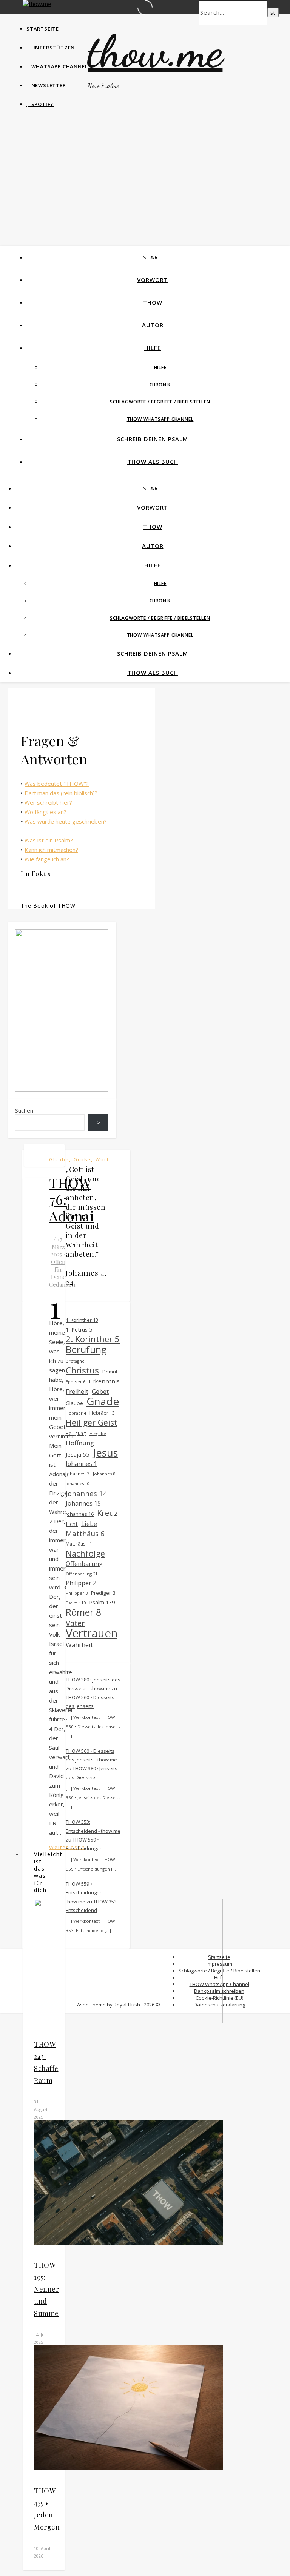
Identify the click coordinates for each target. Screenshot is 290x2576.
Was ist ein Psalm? (49, 840)
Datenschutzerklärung (219, 2005)
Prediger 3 (103, 1593)
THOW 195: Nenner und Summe (46, 2289)
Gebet (100, 1392)
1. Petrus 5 (79, 1330)
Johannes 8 (104, 1474)
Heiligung (76, 1433)
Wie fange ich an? (47, 859)
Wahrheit (79, 1645)
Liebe (89, 1524)
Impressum (219, 1964)
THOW (153, 302)
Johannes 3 (78, 1474)
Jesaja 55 (78, 1454)
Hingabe (98, 1433)
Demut (110, 1372)
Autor (153, 325)
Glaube (59, 1160)
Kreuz (107, 1513)
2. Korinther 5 (93, 1339)
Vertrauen (92, 1633)
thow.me (155, 51)
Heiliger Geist (92, 1422)
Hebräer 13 (102, 1413)
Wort (102, 1160)
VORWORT (153, 280)
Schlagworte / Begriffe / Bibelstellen (160, 402)
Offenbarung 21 (82, 1574)
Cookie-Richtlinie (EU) (219, 1998)
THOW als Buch (153, 462)
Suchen (24, 1110)
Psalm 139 (102, 1602)
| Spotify (40, 104)
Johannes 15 (83, 1503)
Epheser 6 (76, 1382)
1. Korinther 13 (82, 1320)
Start (153, 257)
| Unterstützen (51, 48)
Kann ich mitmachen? (51, 850)
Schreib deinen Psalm (153, 439)
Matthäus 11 (79, 1544)
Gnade (103, 1401)
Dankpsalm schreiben (219, 1991)
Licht (72, 1524)
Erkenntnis (104, 1381)
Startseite (43, 29)
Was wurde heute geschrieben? (66, 821)
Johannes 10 (78, 1484)
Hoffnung (80, 1443)
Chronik (160, 385)
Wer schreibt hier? (48, 802)
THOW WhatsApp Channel (160, 419)
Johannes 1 (81, 1464)
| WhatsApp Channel (57, 66)
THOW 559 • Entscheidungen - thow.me (86, 1893)
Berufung (86, 1350)
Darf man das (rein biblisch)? (61, 793)
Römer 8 (83, 1612)
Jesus (106, 1453)
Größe (82, 1160)
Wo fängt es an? (46, 812)
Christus (82, 1370)
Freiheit (77, 1391)
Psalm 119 (76, 1603)
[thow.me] (37, 4)
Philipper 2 (81, 1583)
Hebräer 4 (76, 1413)
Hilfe (153, 348)
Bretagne (75, 1361)
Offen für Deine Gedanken (62, 1273)
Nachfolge (85, 1553)
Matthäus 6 (85, 1533)
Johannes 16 (80, 1514)
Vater (75, 1623)
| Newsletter (46, 85)
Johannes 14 (86, 1493)
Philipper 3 (77, 1593)
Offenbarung (84, 1564)
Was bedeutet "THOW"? (57, 784)
